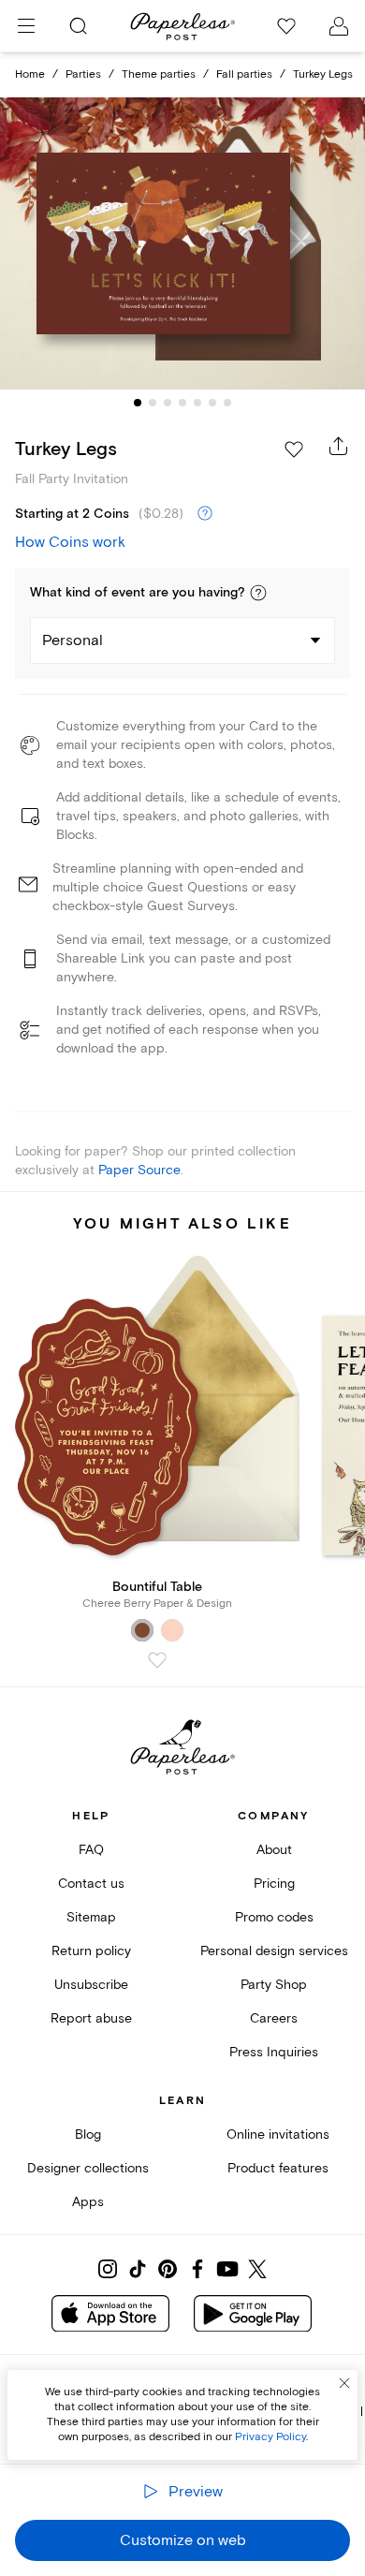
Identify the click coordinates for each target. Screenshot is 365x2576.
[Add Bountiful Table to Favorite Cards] (157, 1660)
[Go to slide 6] (212, 403)
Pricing (274, 1884)
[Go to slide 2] (153, 403)
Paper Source (139, 1170)
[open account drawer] (339, 26)
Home (30, 74)
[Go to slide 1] (138, 403)
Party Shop (274, 1985)
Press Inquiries (274, 2052)
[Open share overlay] (339, 446)
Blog (88, 2134)
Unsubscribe (91, 1985)
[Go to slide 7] (227, 403)
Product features (278, 2168)
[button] (258, 593)
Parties (83, 74)
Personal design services (274, 1951)
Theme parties (159, 74)
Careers (274, 2018)
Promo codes (274, 1917)
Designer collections (88, 2168)
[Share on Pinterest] (168, 2269)
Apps (88, 2202)
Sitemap (91, 1917)
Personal (73, 640)
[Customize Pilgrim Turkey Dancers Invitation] (182, 244)
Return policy (91, 1951)
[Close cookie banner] (344, 2383)
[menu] (26, 26)
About (274, 1850)
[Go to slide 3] (168, 403)
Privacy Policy (270, 2437)
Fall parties (244, 74)
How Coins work (70, 542)
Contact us (91, 1884)
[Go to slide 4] (182, 403)
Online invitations (278, 2134)
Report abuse (91, 2018)
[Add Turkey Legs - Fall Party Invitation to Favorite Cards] (294, 449)
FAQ (91, 1850)
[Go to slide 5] (197, 403)
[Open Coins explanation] (205, 514)
